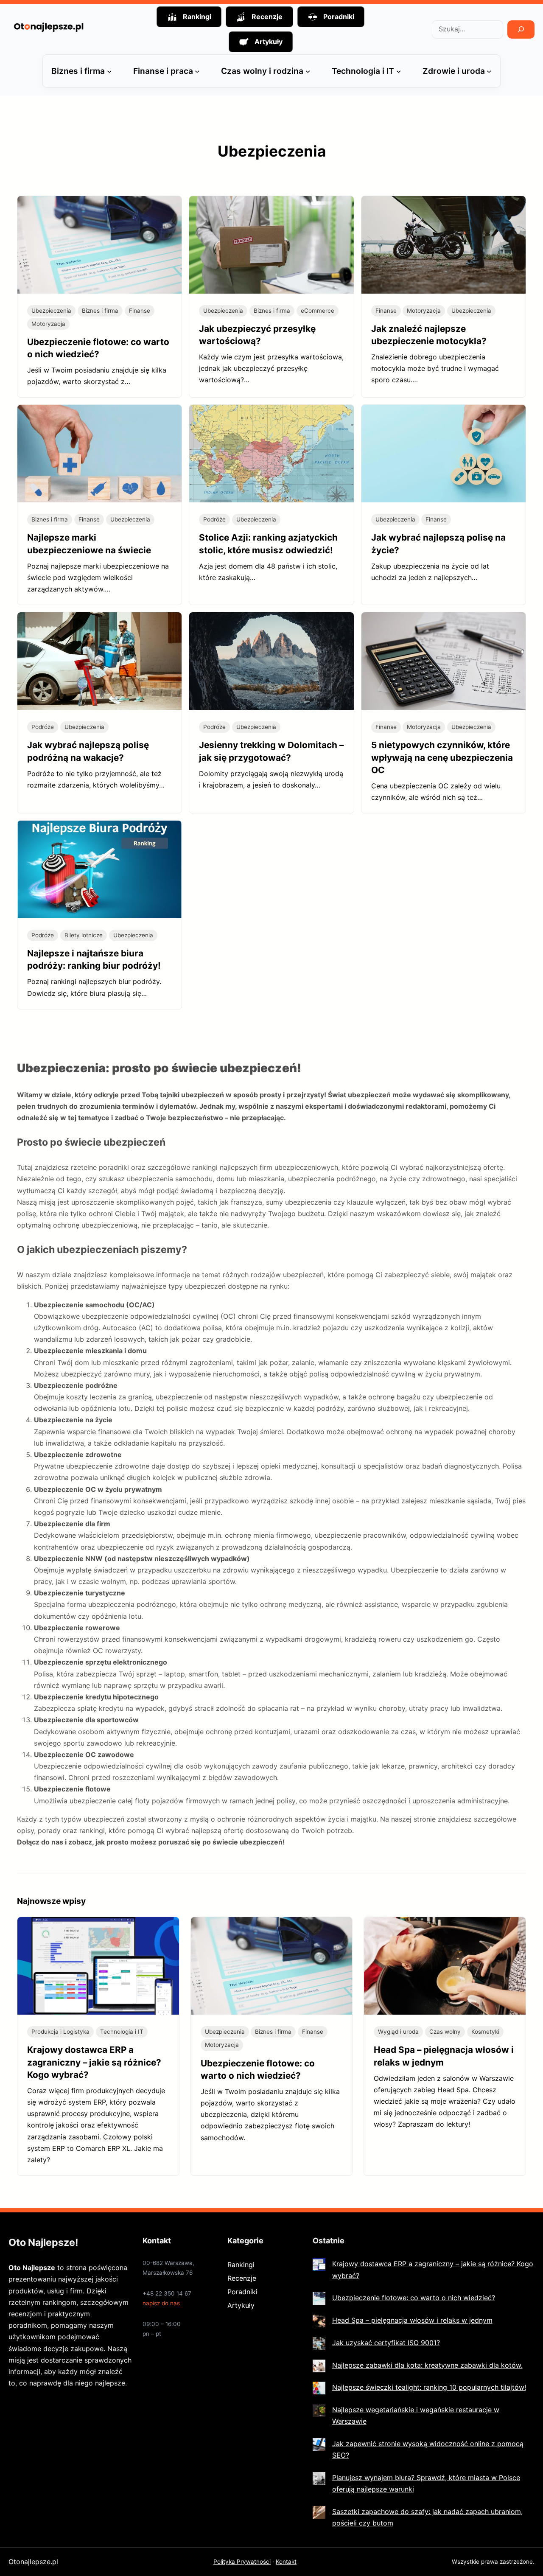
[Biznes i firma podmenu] (109, 71)
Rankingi (241, 2265)
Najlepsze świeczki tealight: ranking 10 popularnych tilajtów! (429, 2387)
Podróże (214, 519)
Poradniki (242, 2292)
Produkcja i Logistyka (60, 2032)
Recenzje (242, 2278)
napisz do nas (161, 2303)
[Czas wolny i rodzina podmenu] (308, 71)
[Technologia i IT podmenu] (399, 71)
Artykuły (241, 2305)
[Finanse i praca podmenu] (197, 71)
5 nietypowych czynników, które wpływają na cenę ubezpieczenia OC (442, 757)
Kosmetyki (485, 2032)
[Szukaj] (521, 29)
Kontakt (286, 2562)
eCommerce (318, 311)
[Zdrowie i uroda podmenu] (489, 71)
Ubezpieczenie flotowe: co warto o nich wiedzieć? (414, 2298)
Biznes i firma (100, 311)
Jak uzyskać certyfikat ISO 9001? (386, 2343)
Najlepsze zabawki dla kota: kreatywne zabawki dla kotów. (427, 2365)
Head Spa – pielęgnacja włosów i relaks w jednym (412, 2320)
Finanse (140, 311)
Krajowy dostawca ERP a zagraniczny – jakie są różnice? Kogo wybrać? (94, 2062)
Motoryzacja (48, 324)
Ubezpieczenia (51, 311)
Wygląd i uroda (398, 2032)
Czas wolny (445, 2032)
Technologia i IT (122, 2032)
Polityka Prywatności (242, 2562)
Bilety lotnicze (84, 935)
